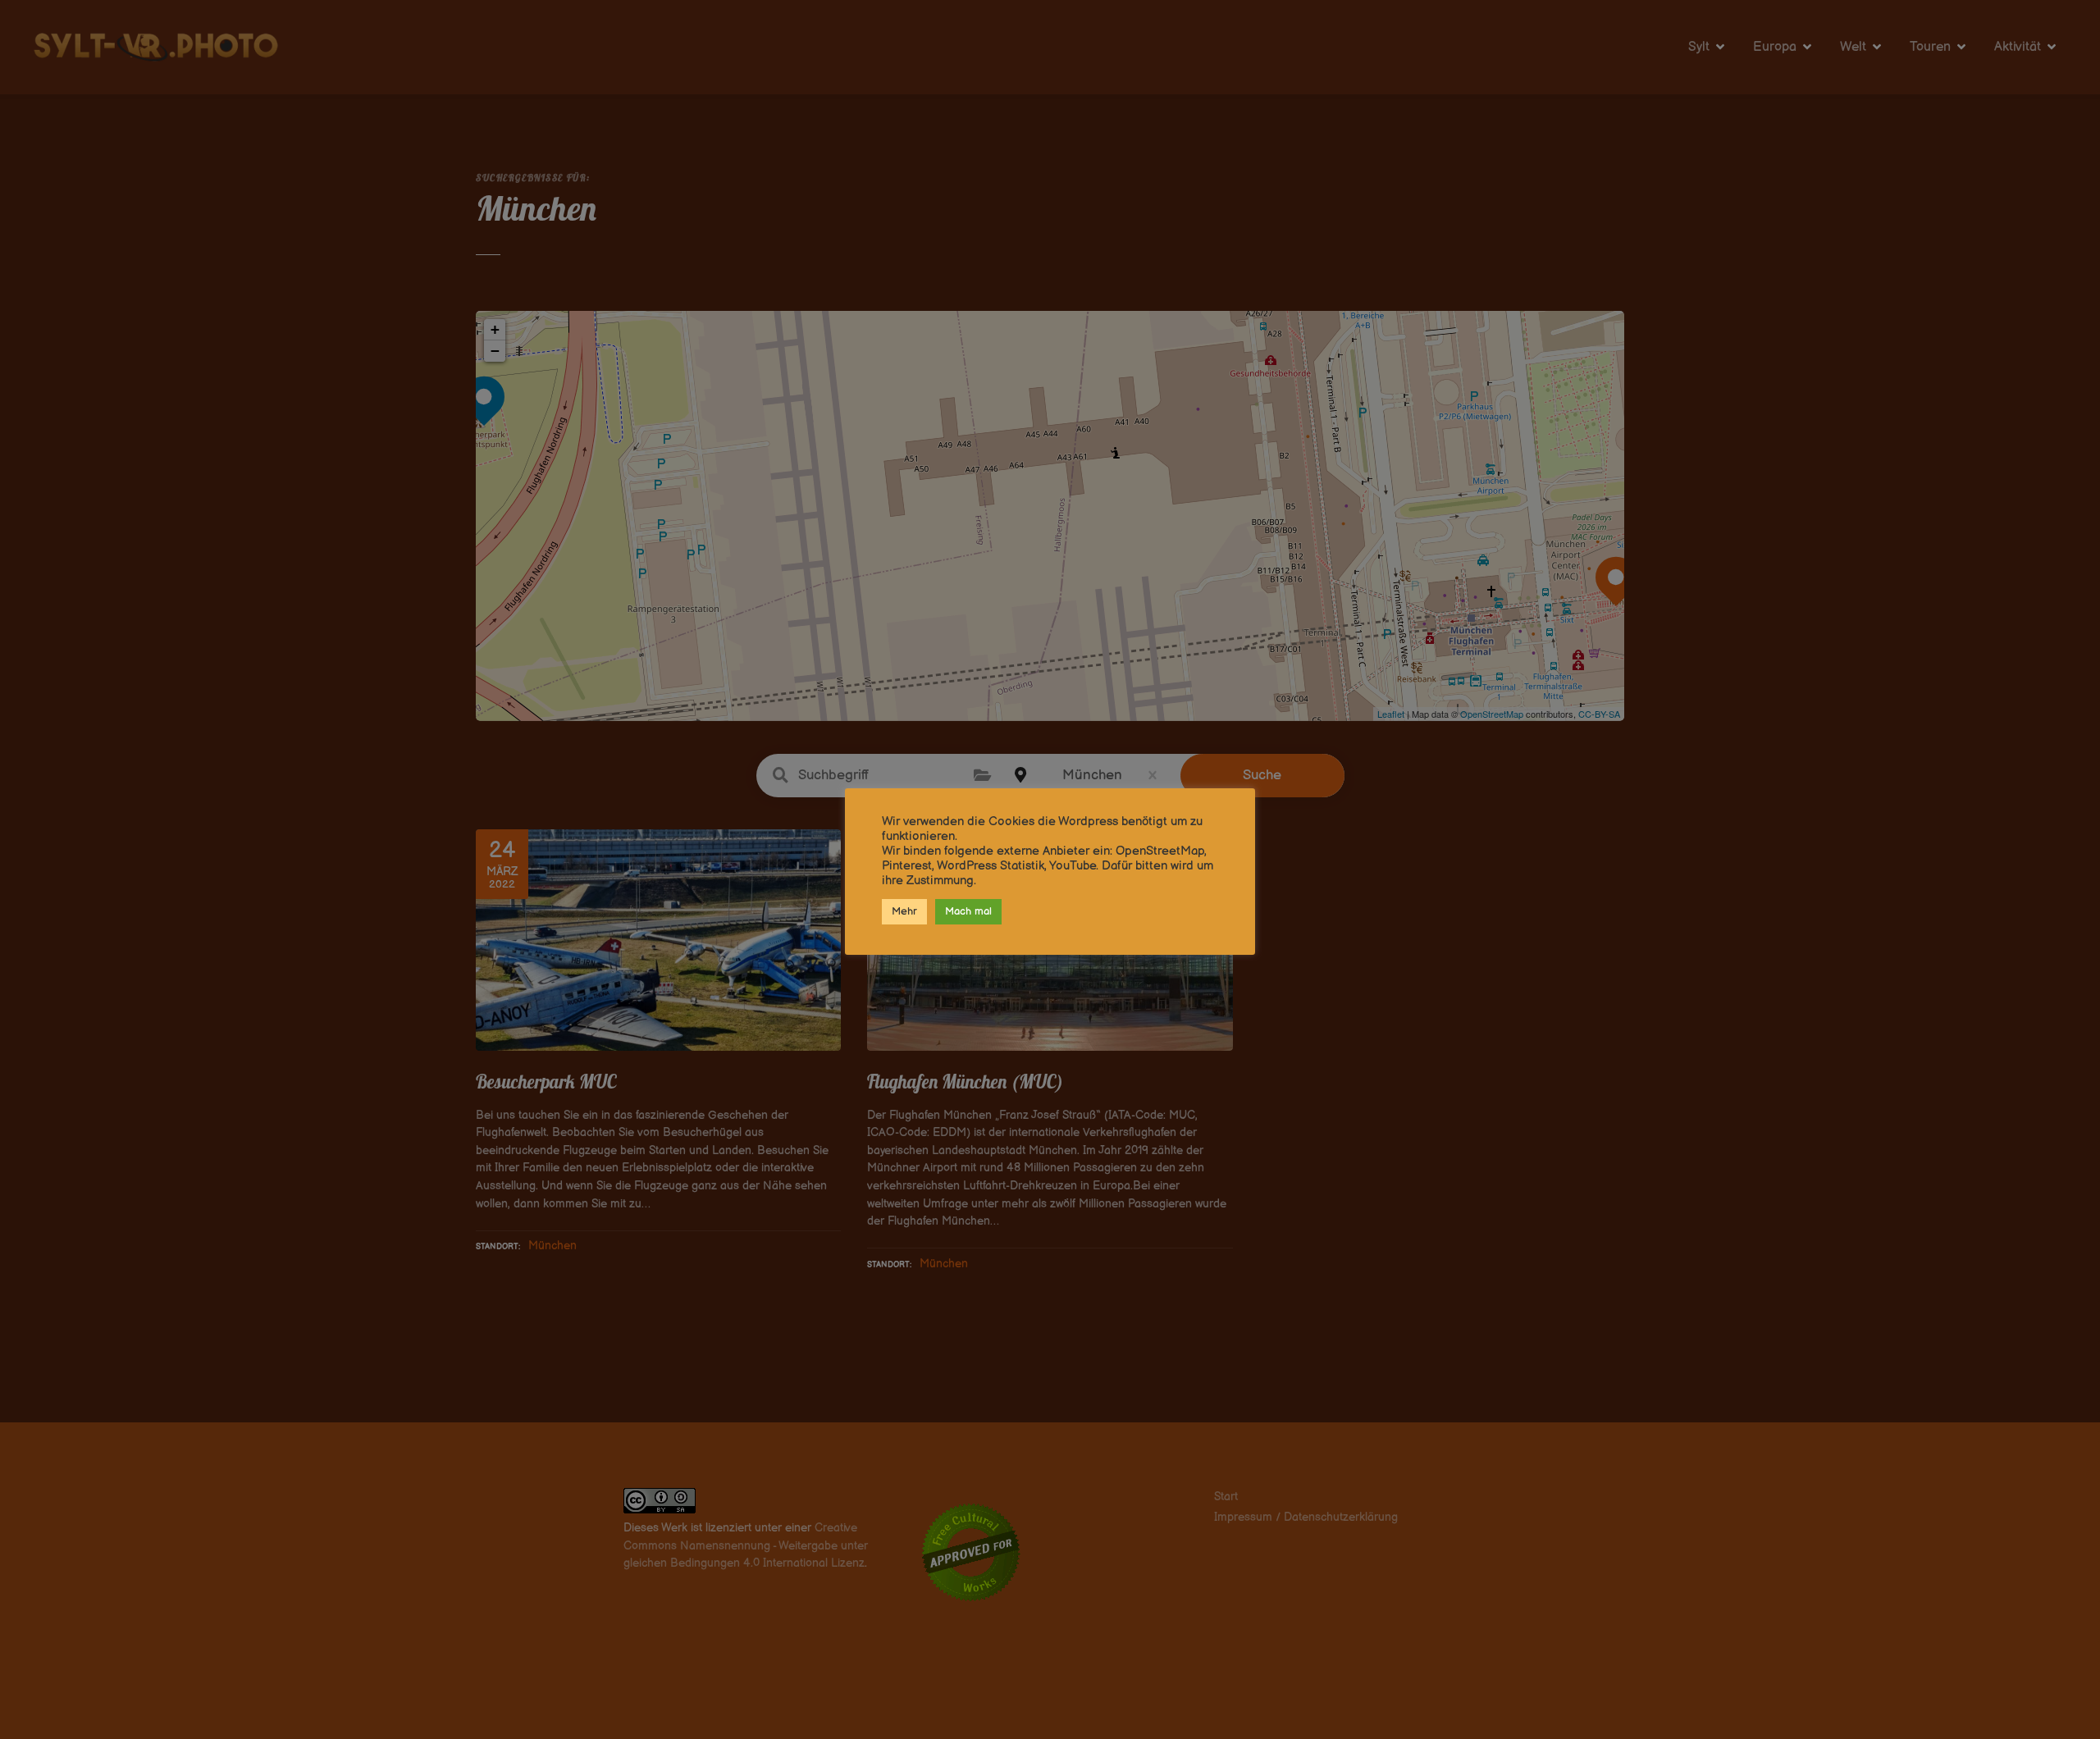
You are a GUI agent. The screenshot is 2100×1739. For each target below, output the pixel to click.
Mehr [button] (904, 911)
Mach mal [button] (968, 911)
